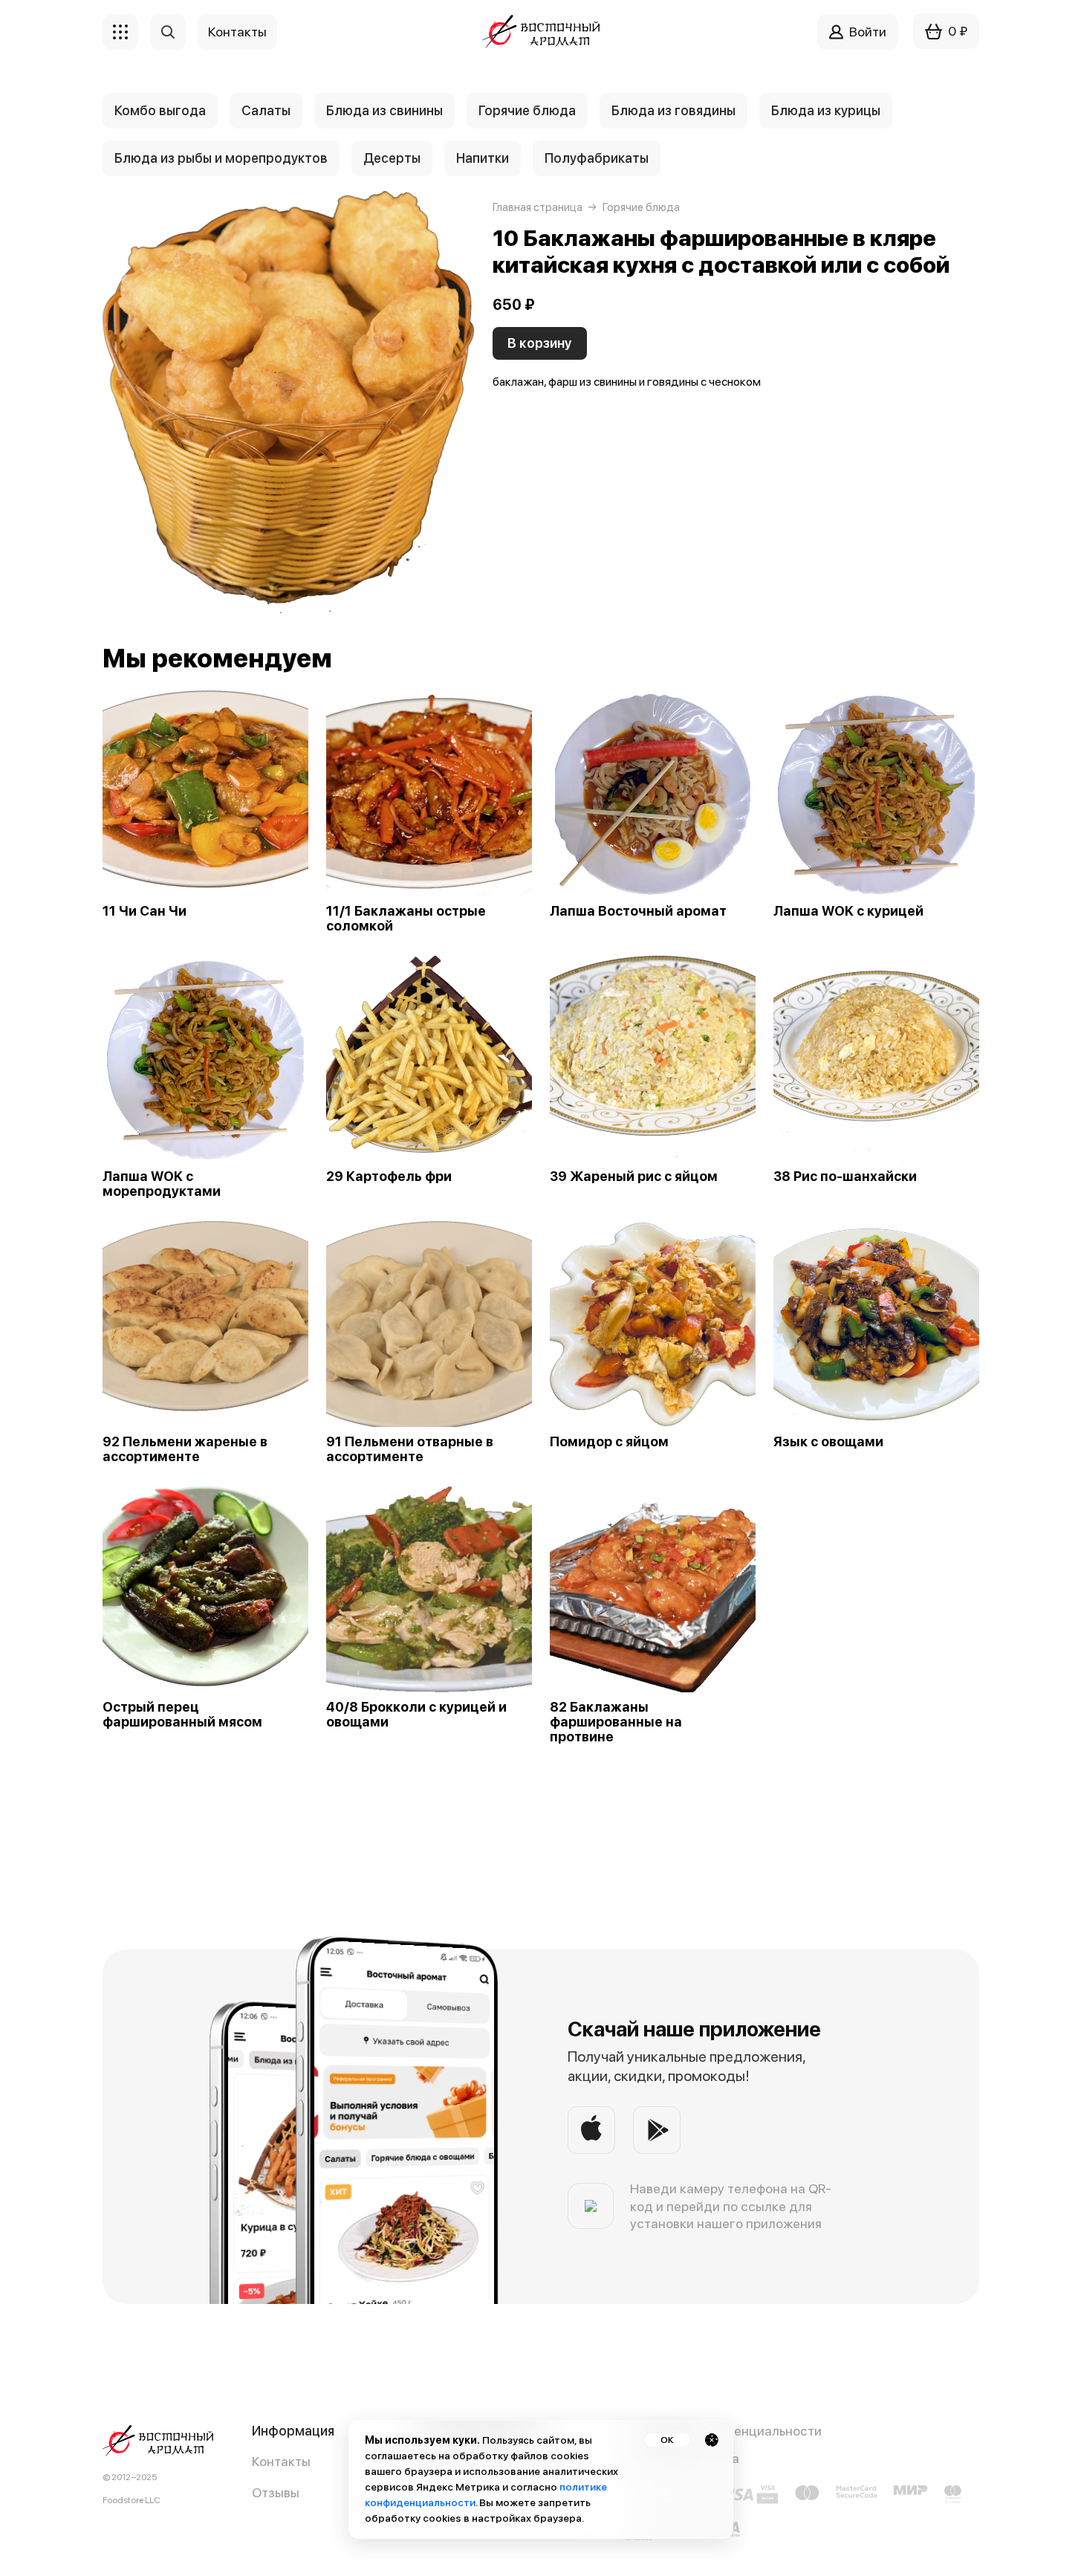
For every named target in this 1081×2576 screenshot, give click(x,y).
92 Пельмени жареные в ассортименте (185, 1449)
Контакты (281, 2461)
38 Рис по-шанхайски (845, 1177)
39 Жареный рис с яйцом (634, 1177)
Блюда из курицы (826, 110)
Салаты (266, 110)
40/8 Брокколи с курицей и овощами (416, 1715)
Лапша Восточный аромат (638, 911)
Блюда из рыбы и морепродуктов (221, 158)
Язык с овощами (828, 1442)
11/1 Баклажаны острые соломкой (406, 919)
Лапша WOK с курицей (848, 911)
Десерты (392, 158)
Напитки (483, 158)
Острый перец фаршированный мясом (182, 1715)
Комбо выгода (160, 110)
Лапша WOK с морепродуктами (162, 1184)
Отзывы (276, 2492)
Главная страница (538, 207)
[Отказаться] (712, 2440)
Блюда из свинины (384, 110)
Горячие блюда (527, 110)
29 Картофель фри (389, 1177)
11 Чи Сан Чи (145, 911)
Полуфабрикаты (597, 158)
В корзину (540, 343)
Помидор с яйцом (609, 1442)
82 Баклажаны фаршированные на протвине (616, 1722)
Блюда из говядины (673, 110)
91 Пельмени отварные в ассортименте (410, 1449)
